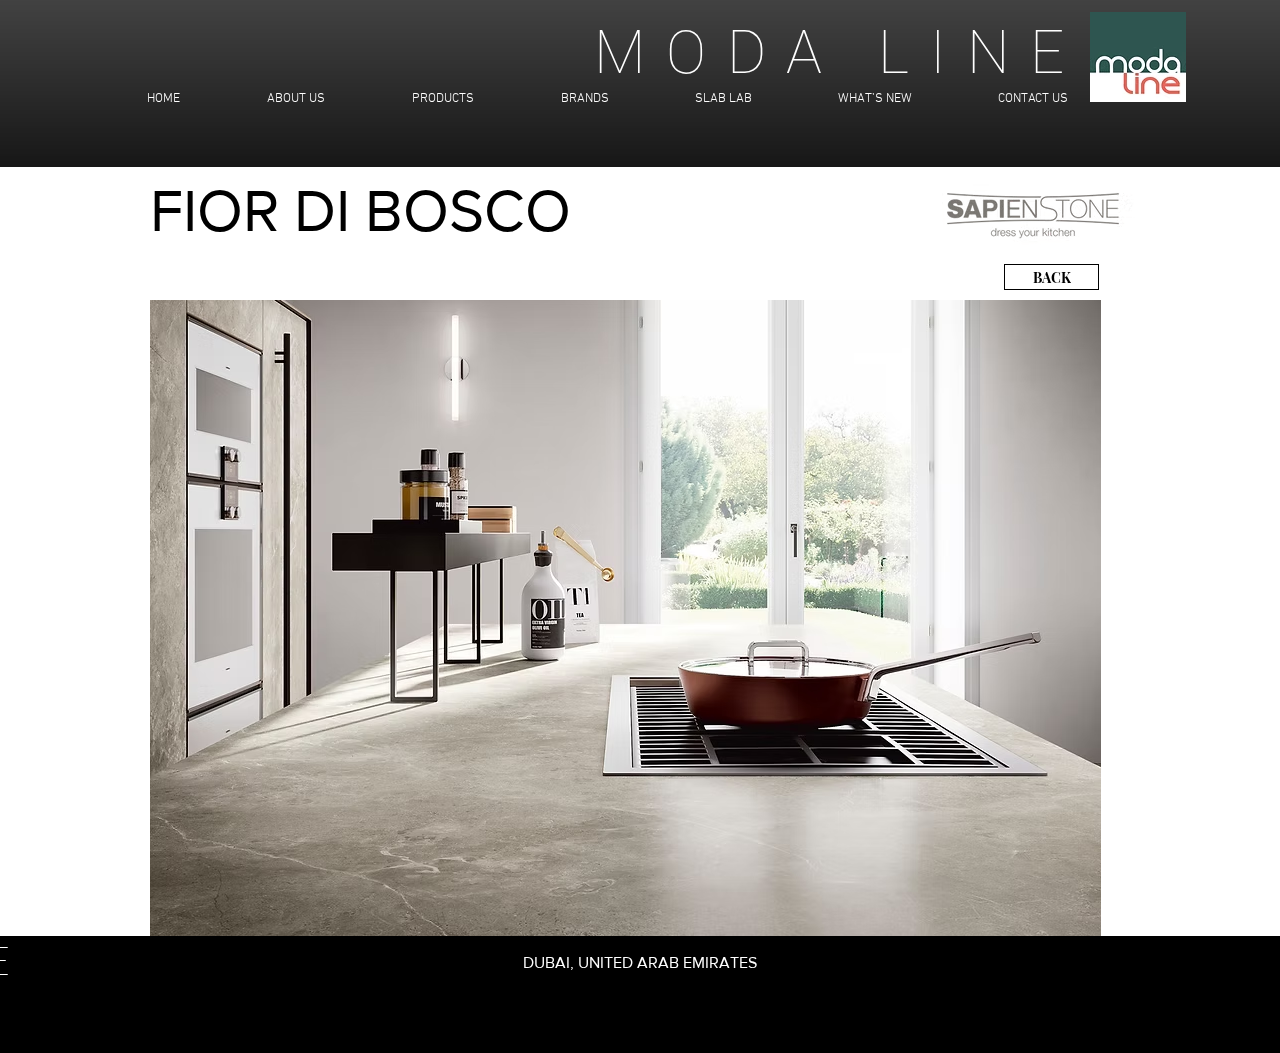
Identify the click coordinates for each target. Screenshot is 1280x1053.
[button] (625, 618)
